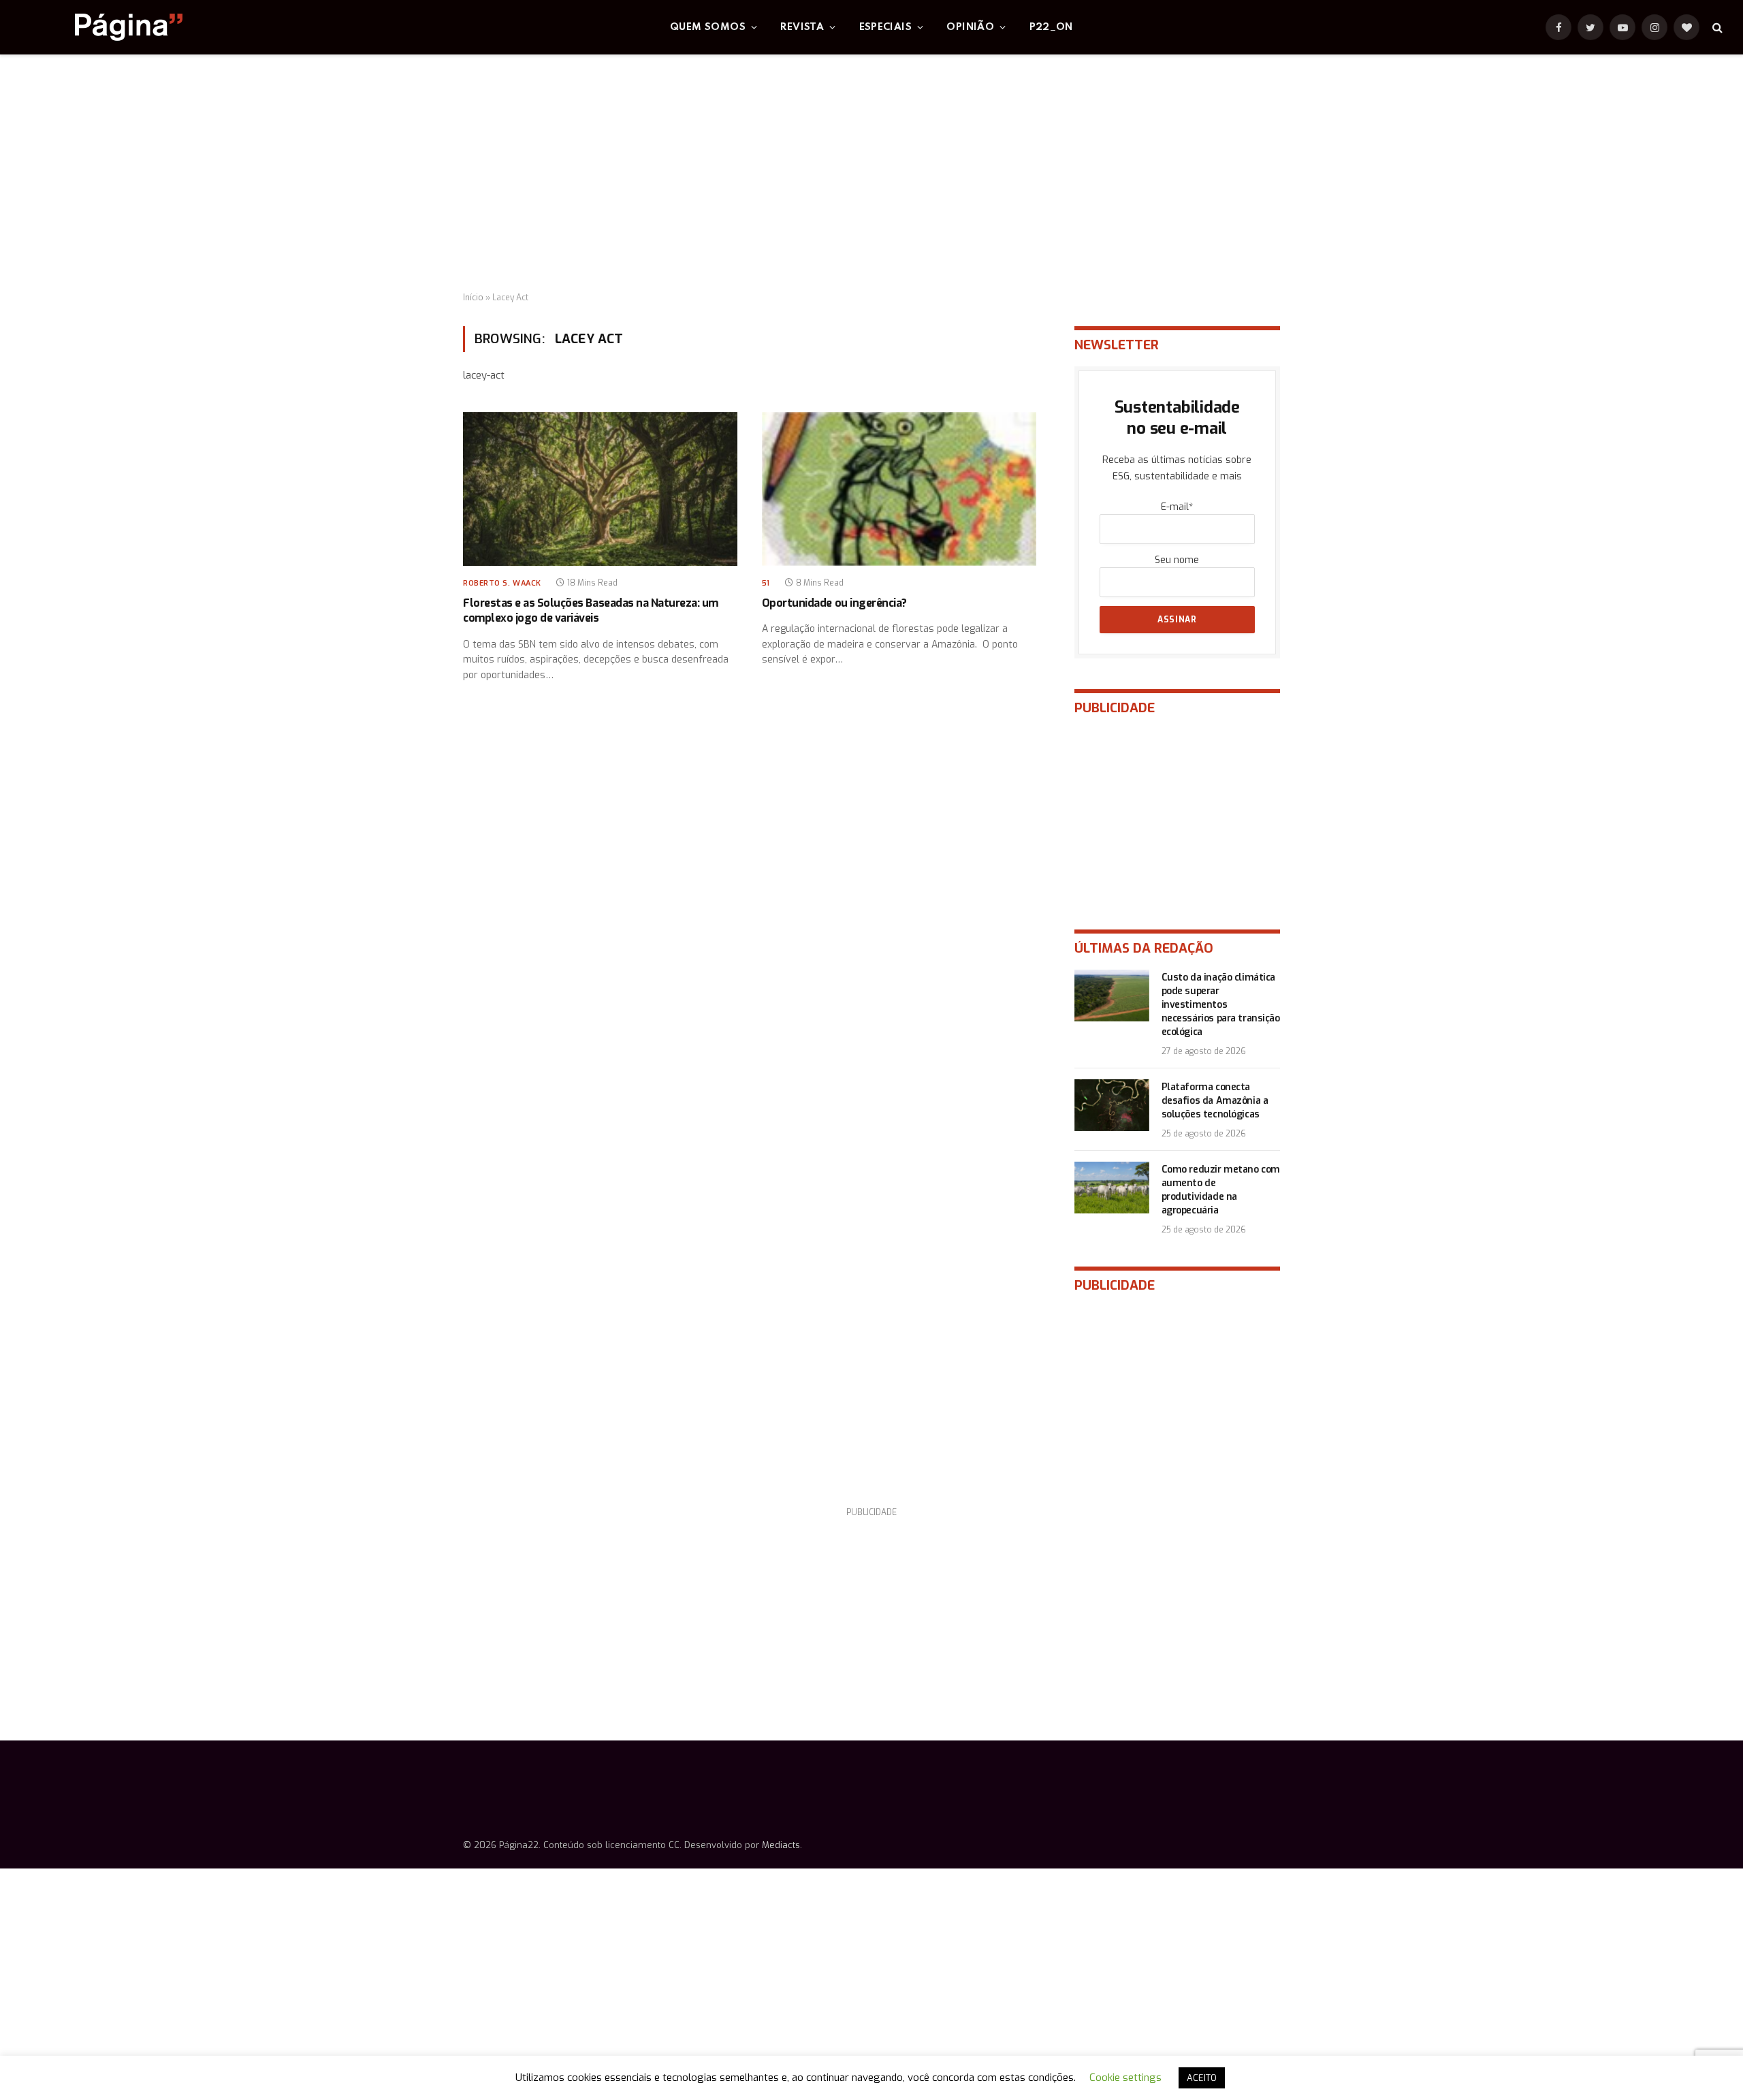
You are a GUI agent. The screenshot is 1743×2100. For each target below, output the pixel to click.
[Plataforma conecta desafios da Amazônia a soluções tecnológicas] (1112, 1105)
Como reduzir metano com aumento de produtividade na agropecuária (1221, 1190)
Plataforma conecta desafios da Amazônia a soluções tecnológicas (1215, 1101)
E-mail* (1177, 507)
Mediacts (781, 1845)
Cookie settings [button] (1125, 2078)
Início (473, 298)
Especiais (886, 27)
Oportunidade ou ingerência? (834, 603)
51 (766, 583)
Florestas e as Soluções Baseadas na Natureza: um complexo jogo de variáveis (591, 610)
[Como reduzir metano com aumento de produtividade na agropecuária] (1112, 1188)
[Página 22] (101, 27)
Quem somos (708, 27)
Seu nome (1177, 560)
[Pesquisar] (1716, 28)
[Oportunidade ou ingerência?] (899, 489)
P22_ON (1051, 27)
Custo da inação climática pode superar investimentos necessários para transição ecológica (1221, 1005)
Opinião (970, 27)
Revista (802, 27)
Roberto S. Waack (502, 583)
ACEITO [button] (1202, 2078)
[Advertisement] (871, 174)
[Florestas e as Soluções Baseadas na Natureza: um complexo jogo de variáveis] (600, 489)
